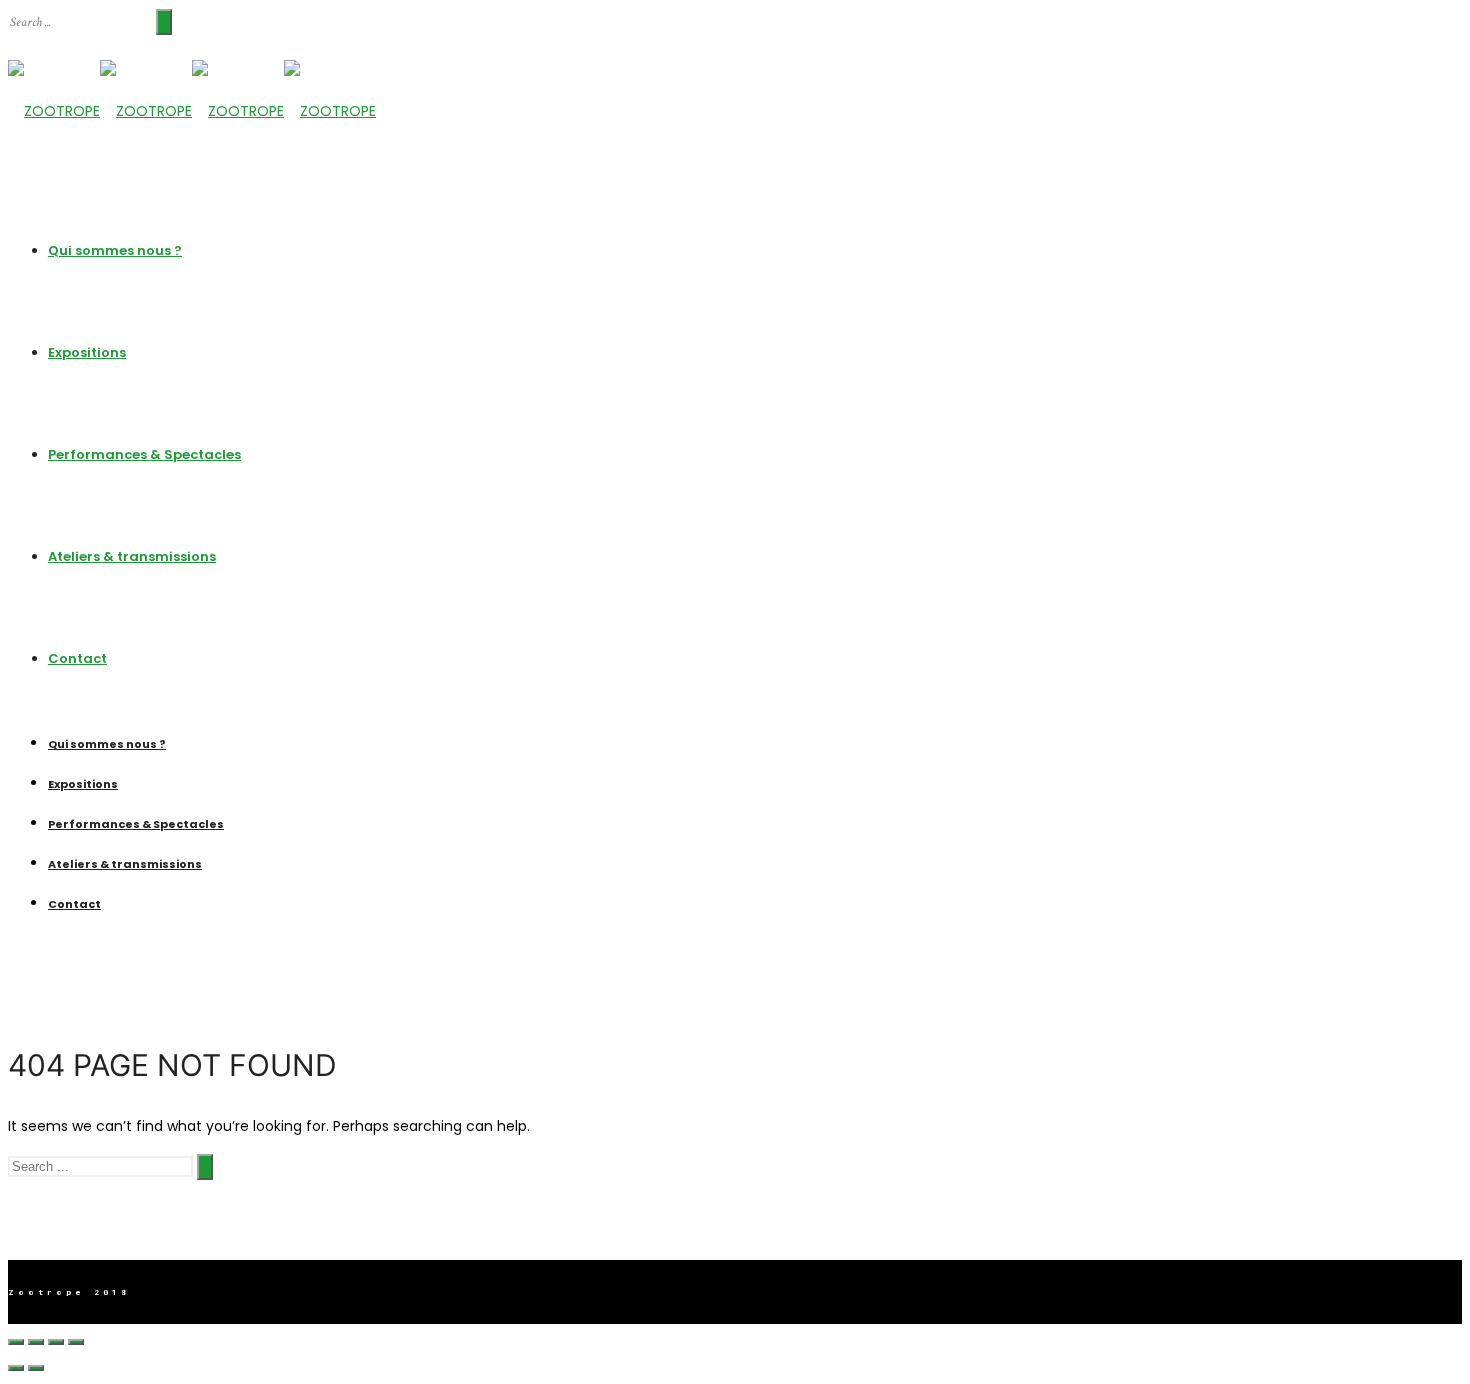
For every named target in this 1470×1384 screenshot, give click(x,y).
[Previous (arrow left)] (16, 1368)
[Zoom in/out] (76, 1342)
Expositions (87, 352)
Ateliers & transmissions (132, 556)
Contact (77, 658)
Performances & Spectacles (144, 454)
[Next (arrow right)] (36, 1368)
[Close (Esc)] (16, 1342)
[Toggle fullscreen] (56, 1342)
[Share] (36, 1342)
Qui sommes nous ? (115, 250)
